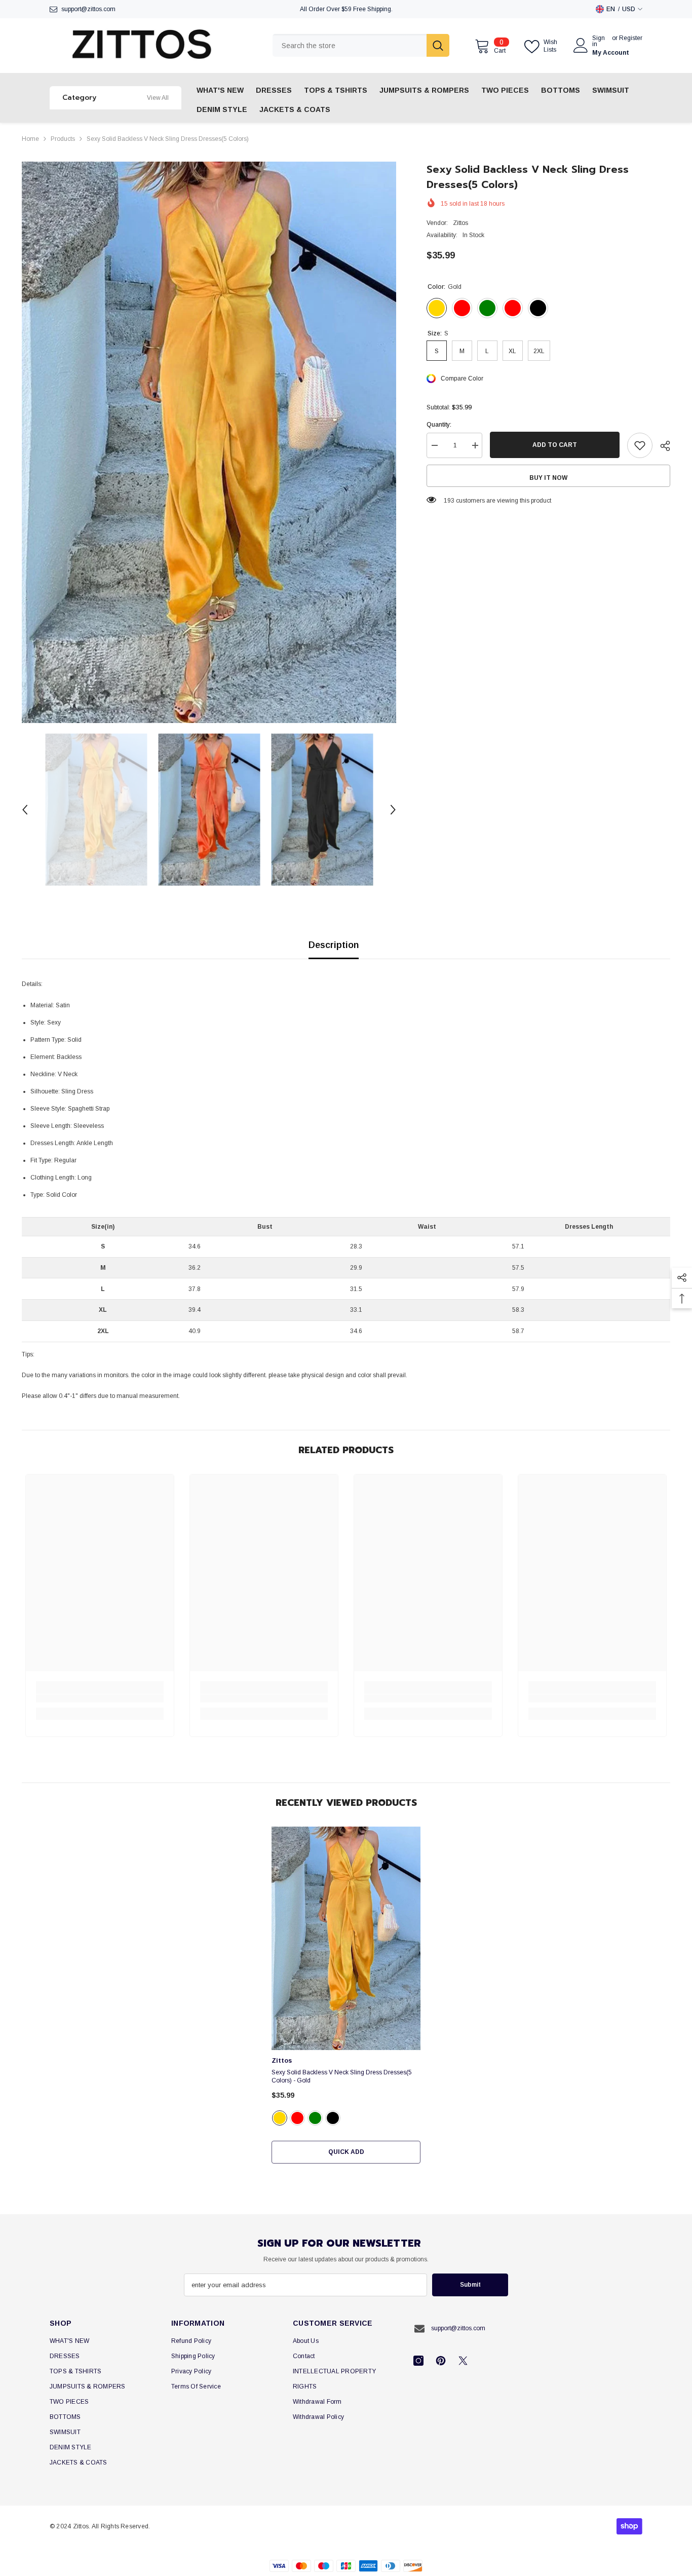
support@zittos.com (88, 9)
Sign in (599, 41)
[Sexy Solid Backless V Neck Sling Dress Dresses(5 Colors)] (346, 1938)
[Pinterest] (441, 2361)
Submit (470, 2285)
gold (280, 2118)
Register (631, 38)
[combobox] (350, 45)
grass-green (315, 2118)
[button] (25, 810)
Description (334, 945)
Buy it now (548, 478)
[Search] (361, 45)
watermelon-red (297, 2118)
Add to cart (555, 445)
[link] (100, 1698)
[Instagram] (418, 2361)
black (333, 2118)
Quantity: (439, 425)
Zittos (460, 223)
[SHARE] (661, 446)
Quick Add (346, 2152)
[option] (209, 443)
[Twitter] (463, 2361)
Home (30, 139)
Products (63, 139)
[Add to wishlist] (640, 445)
